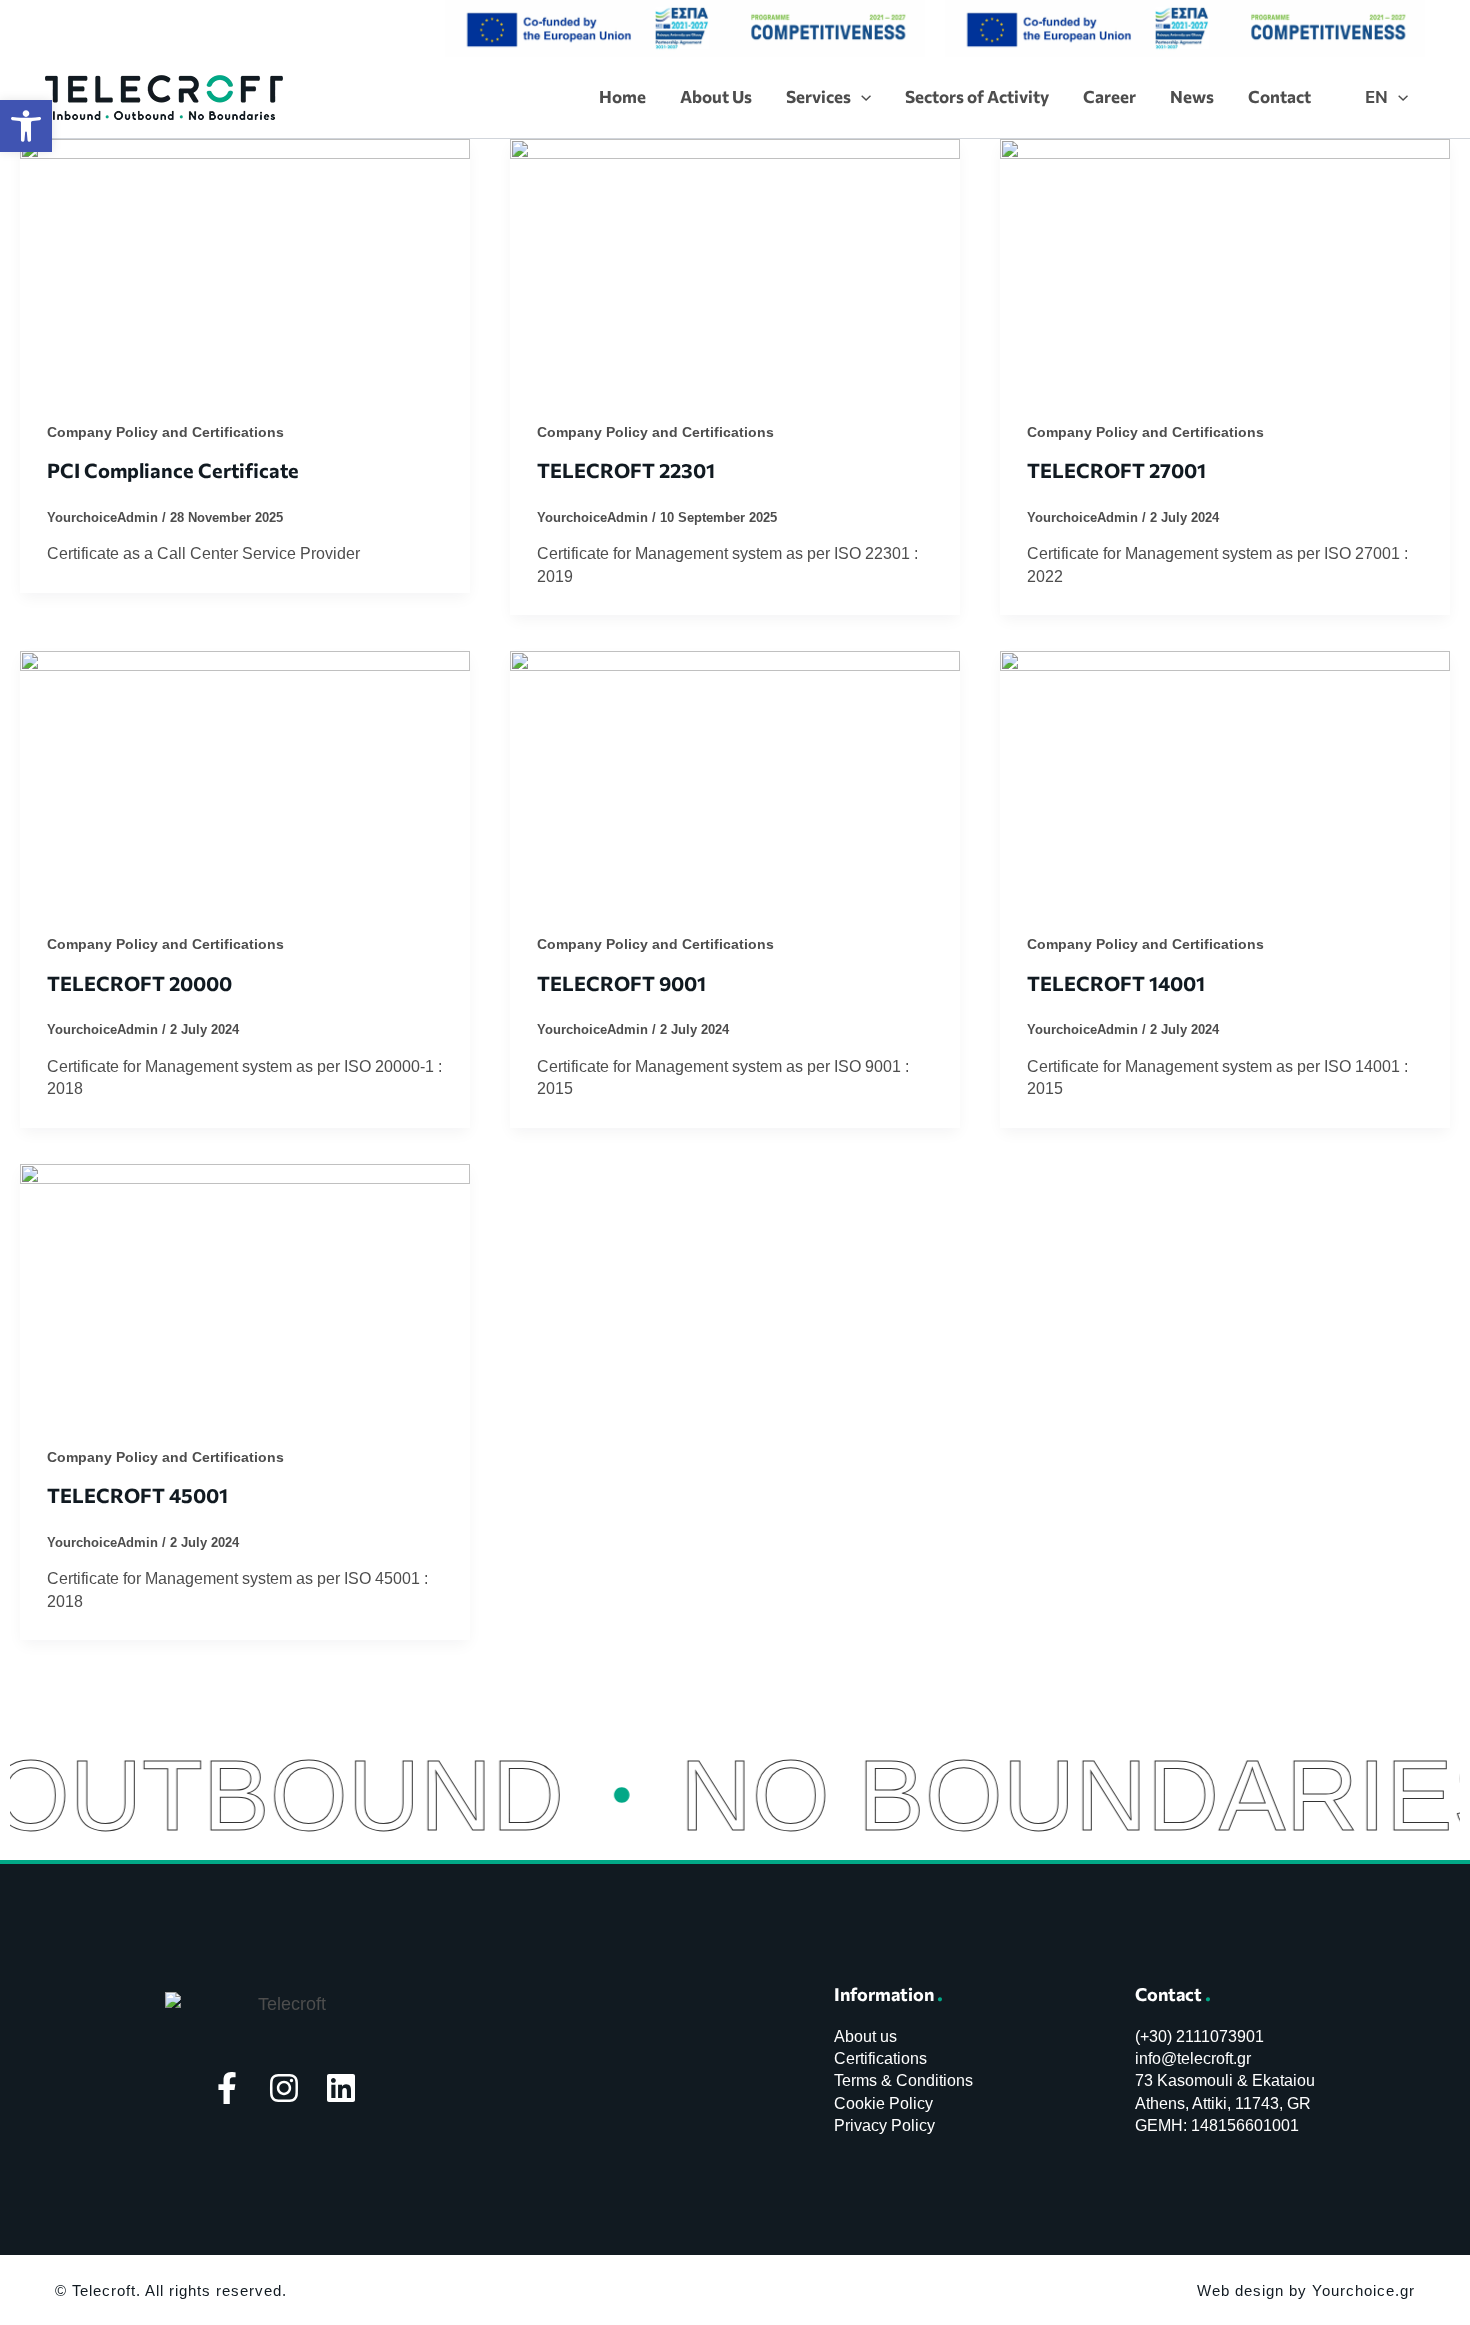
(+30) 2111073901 (1199, 2036)
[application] (861, 97)
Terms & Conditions (903, 2080)
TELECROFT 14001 (1116, 983)
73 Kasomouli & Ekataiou (1225, 2080)
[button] (26, 126)
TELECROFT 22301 (626, 470)
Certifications (880, 2058)
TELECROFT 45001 (137, 1495)
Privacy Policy (884, 2125)
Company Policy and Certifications (165, 432)
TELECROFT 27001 (1116, 470)
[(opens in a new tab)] (245, 264)
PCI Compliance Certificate (173, 470)
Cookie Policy (883, 2103)
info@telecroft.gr (1193, 2058)
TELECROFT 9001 (621, 983)
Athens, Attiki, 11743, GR (1223, 2103)
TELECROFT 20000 (139, 983)
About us (865, 2036)
